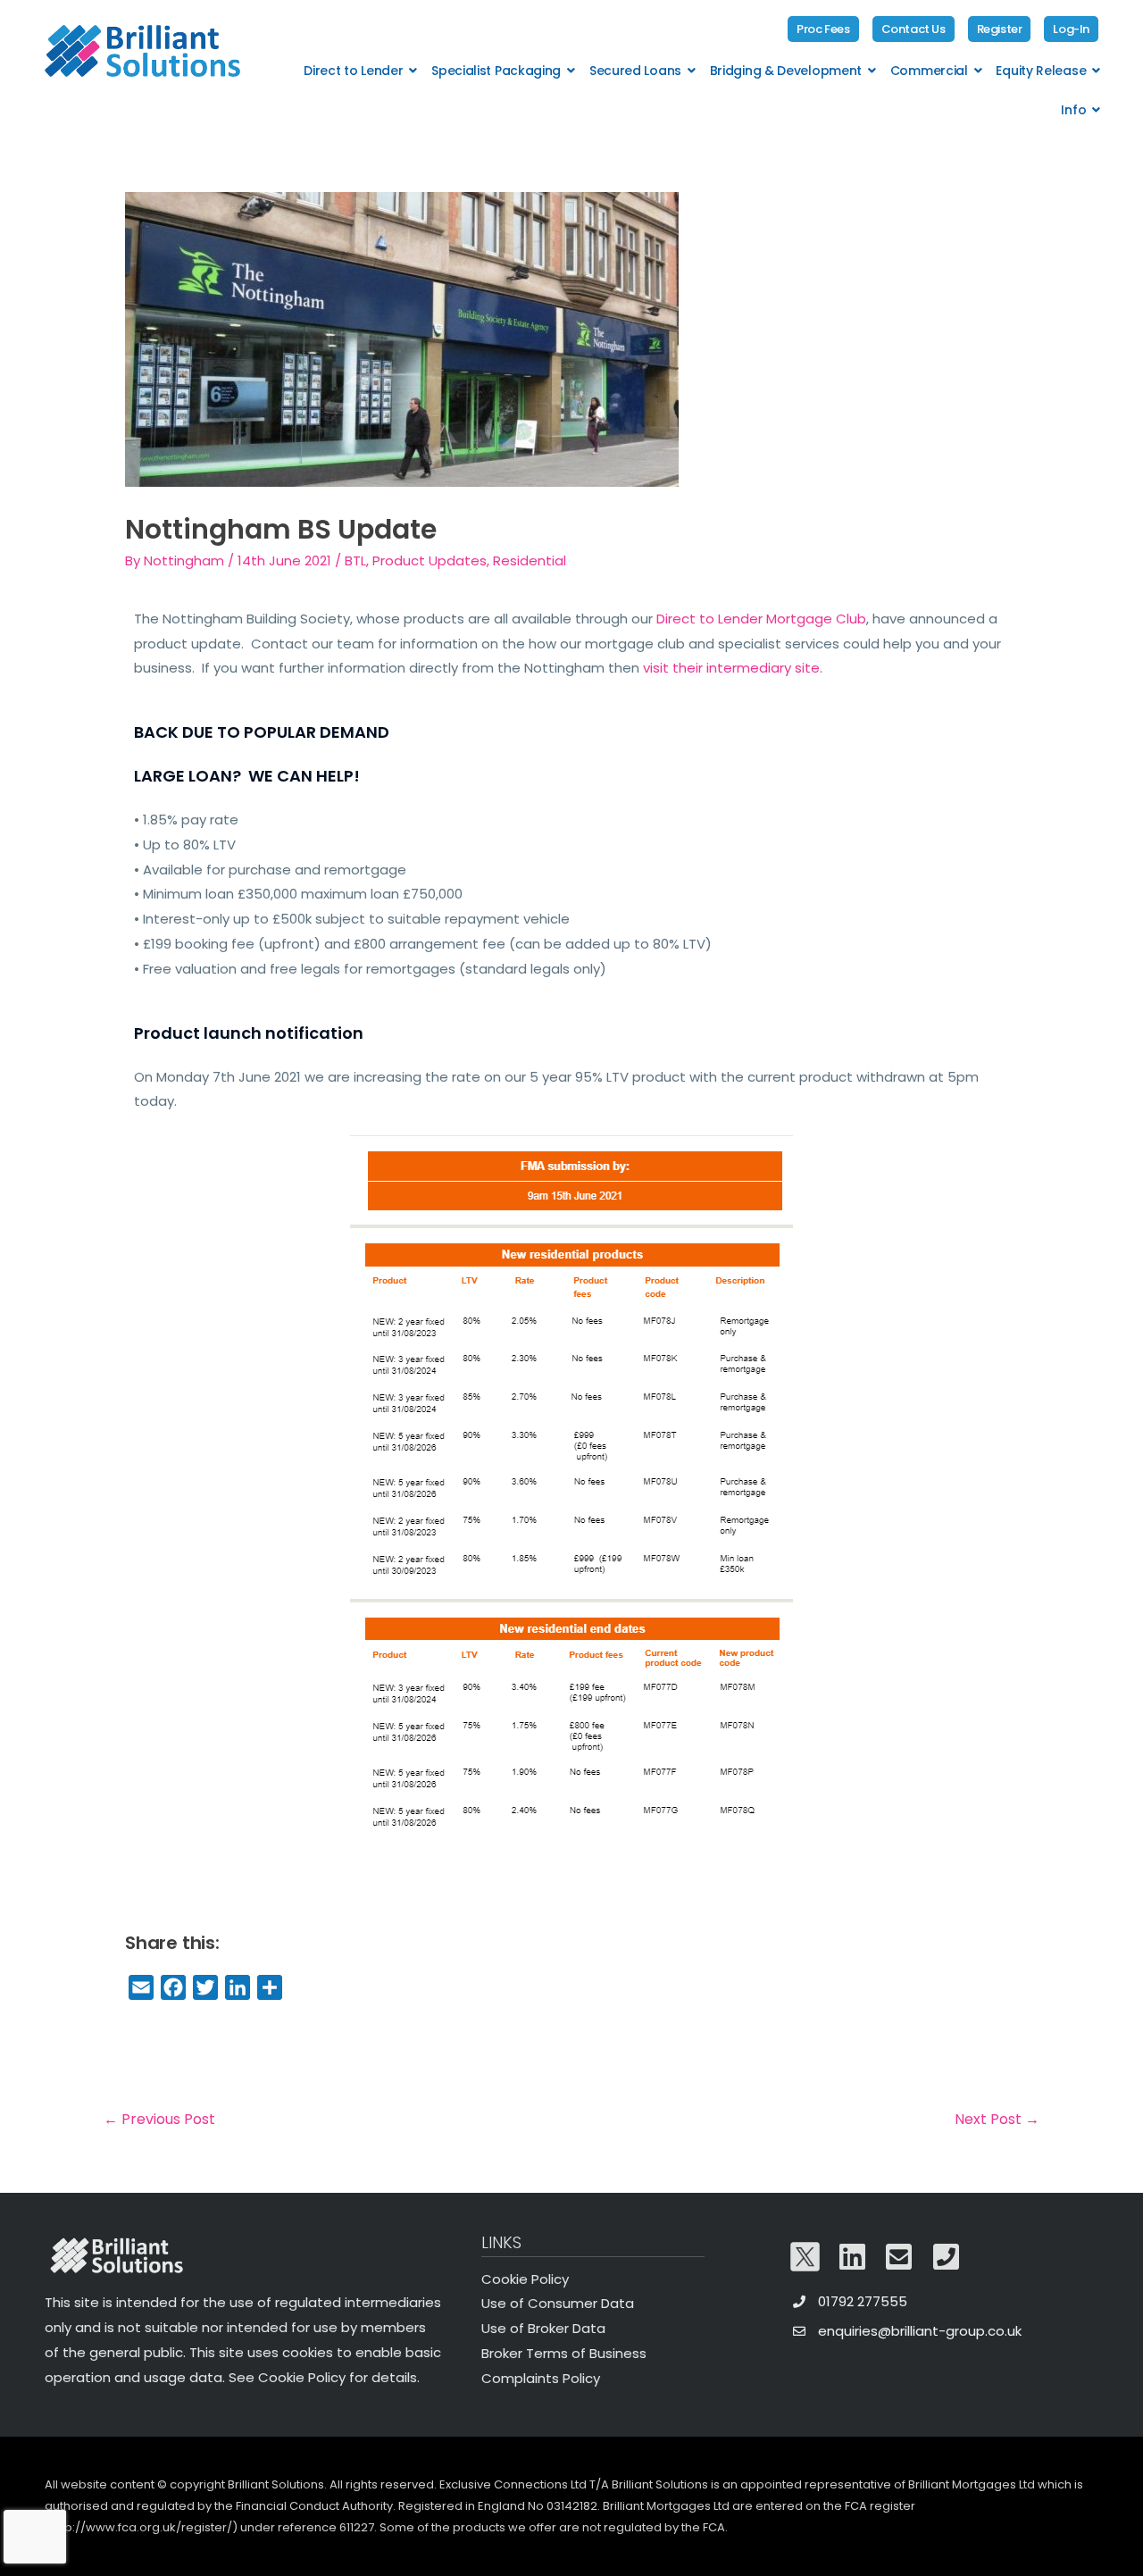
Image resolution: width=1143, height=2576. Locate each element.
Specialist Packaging (496, 71)
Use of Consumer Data (558, 2303)
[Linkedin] (853, 2257)
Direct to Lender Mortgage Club (761, 619)
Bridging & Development (786, 71)
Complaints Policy (541, 2378)
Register (1000, 29)
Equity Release (1041, 71)
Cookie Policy (525, 2279)
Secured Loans (635, 71)
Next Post (997, 2119)
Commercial (929, 71)
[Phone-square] (947, 2257)
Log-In (1071, 29)
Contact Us (914, 29)
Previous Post (159, 2119)
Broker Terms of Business (564, 2353)
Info (1073, 110)
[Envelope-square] (899, 2257)
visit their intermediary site (731, 668)
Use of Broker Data (543, 2328)
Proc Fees (823, 29)
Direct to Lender (353, 71)
